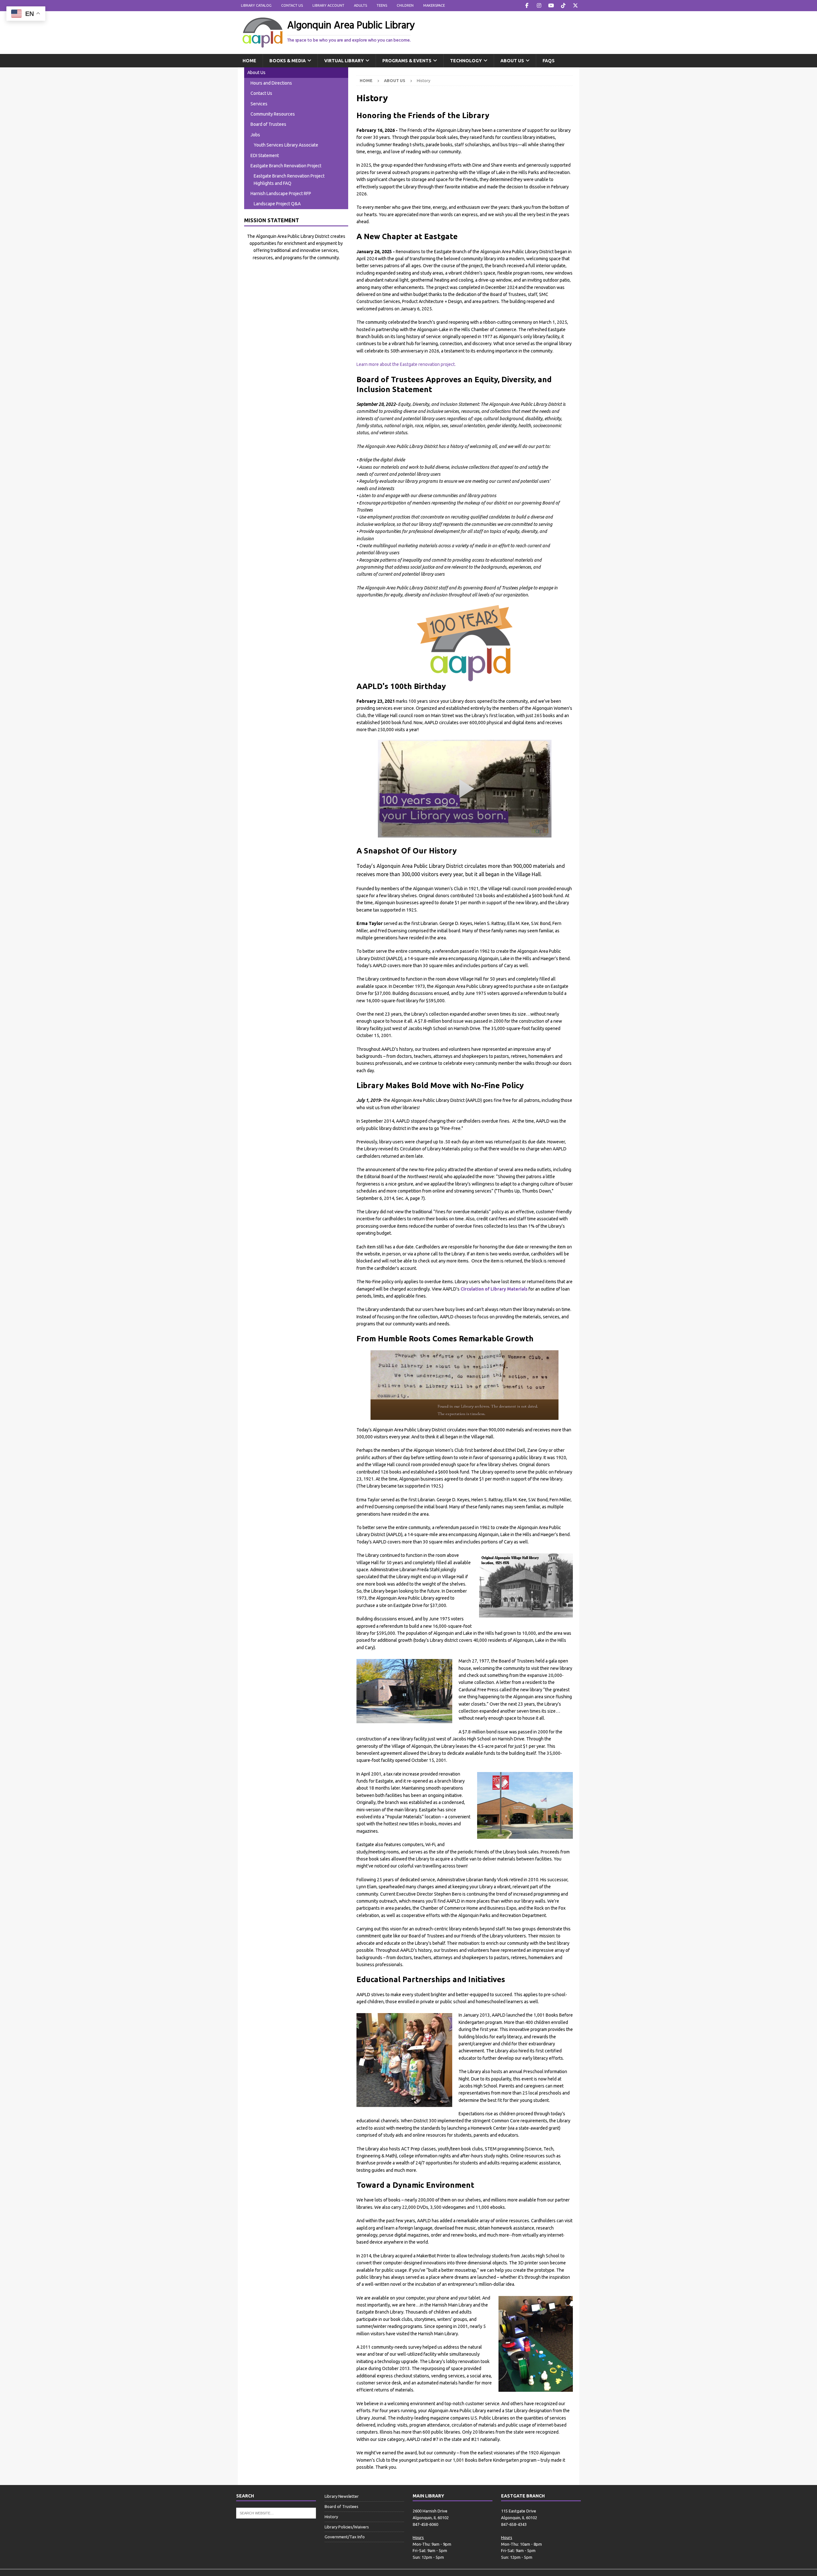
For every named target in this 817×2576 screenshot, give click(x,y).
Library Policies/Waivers (347, 2527)
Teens (382, 5)
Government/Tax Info (345, 2537)
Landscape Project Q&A (277, 204)
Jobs (255, 135)
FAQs (549, 61)
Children (405, 5)
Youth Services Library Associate (286, 145)
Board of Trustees (268, 124)
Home (249, 61)
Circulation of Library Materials (494, 1289)
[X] (575, 6)
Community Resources (273, 114)
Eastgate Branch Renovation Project (286, 166)
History (331, 2517)
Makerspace (434, 5)
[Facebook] (527, 6)
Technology (466, 61)
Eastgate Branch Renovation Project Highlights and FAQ (289, 179)
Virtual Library (344, 61)
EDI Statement (265, 155)
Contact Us (292, 5)
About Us (512, 61)
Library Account (328, 5)
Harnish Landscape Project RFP (281, 193)
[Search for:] (276, 2513)
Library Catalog (256, 5)
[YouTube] (551, 6)
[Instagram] (539, 6)
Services (259, 104)
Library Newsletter (342, 2496)
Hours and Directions (271, 83)
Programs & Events (407, 61)
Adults (360, 5)
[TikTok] (563, 6)
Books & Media (288, 61)
